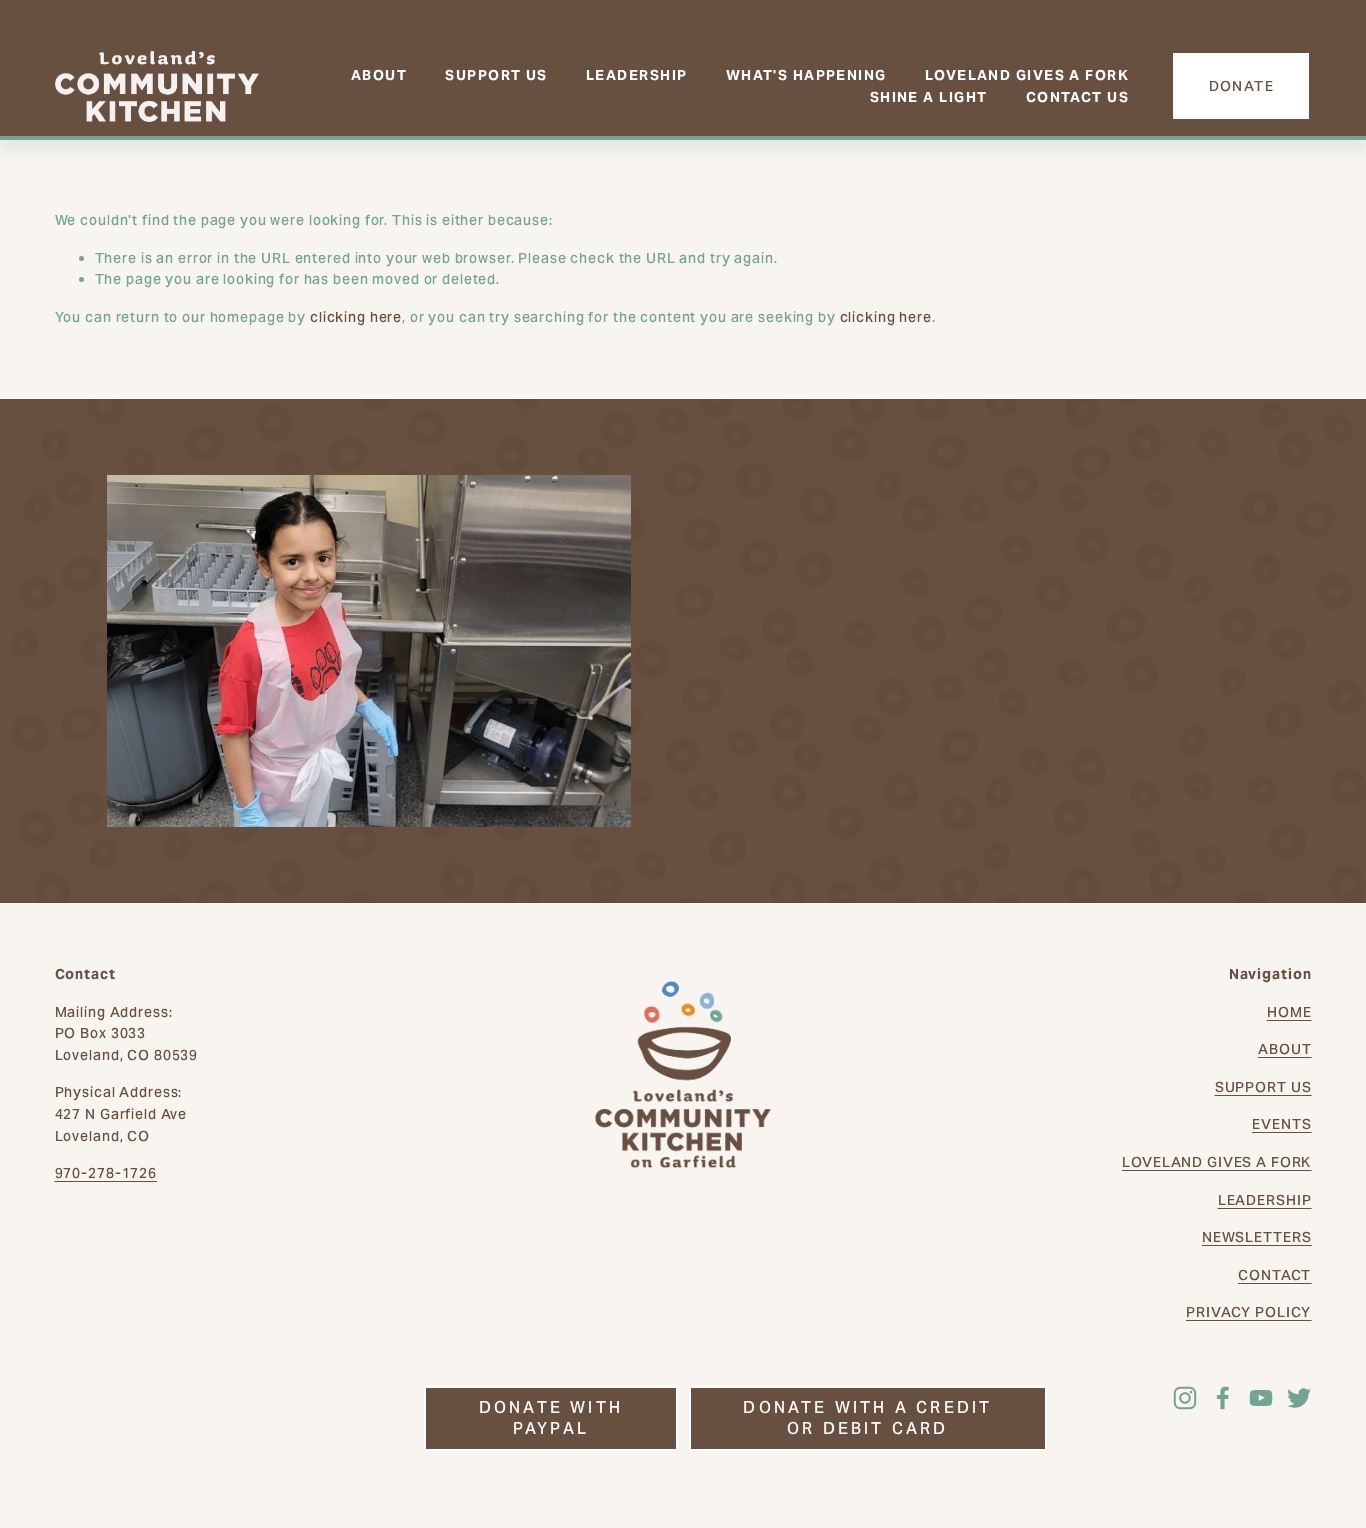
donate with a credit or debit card (867, 1418)
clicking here (356, 317)
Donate (1242, 86)
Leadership (636, 75)
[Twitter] (1299, 1398)
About (379, 75)
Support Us (496, 75)
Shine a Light (929, 97)
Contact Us (1077, 97)
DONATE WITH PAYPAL (551, 1418)
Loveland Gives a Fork (1027, 75)
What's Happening (806, 75)
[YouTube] (1261, 1398)
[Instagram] (1185, 1398)
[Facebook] (1223, 1398)
